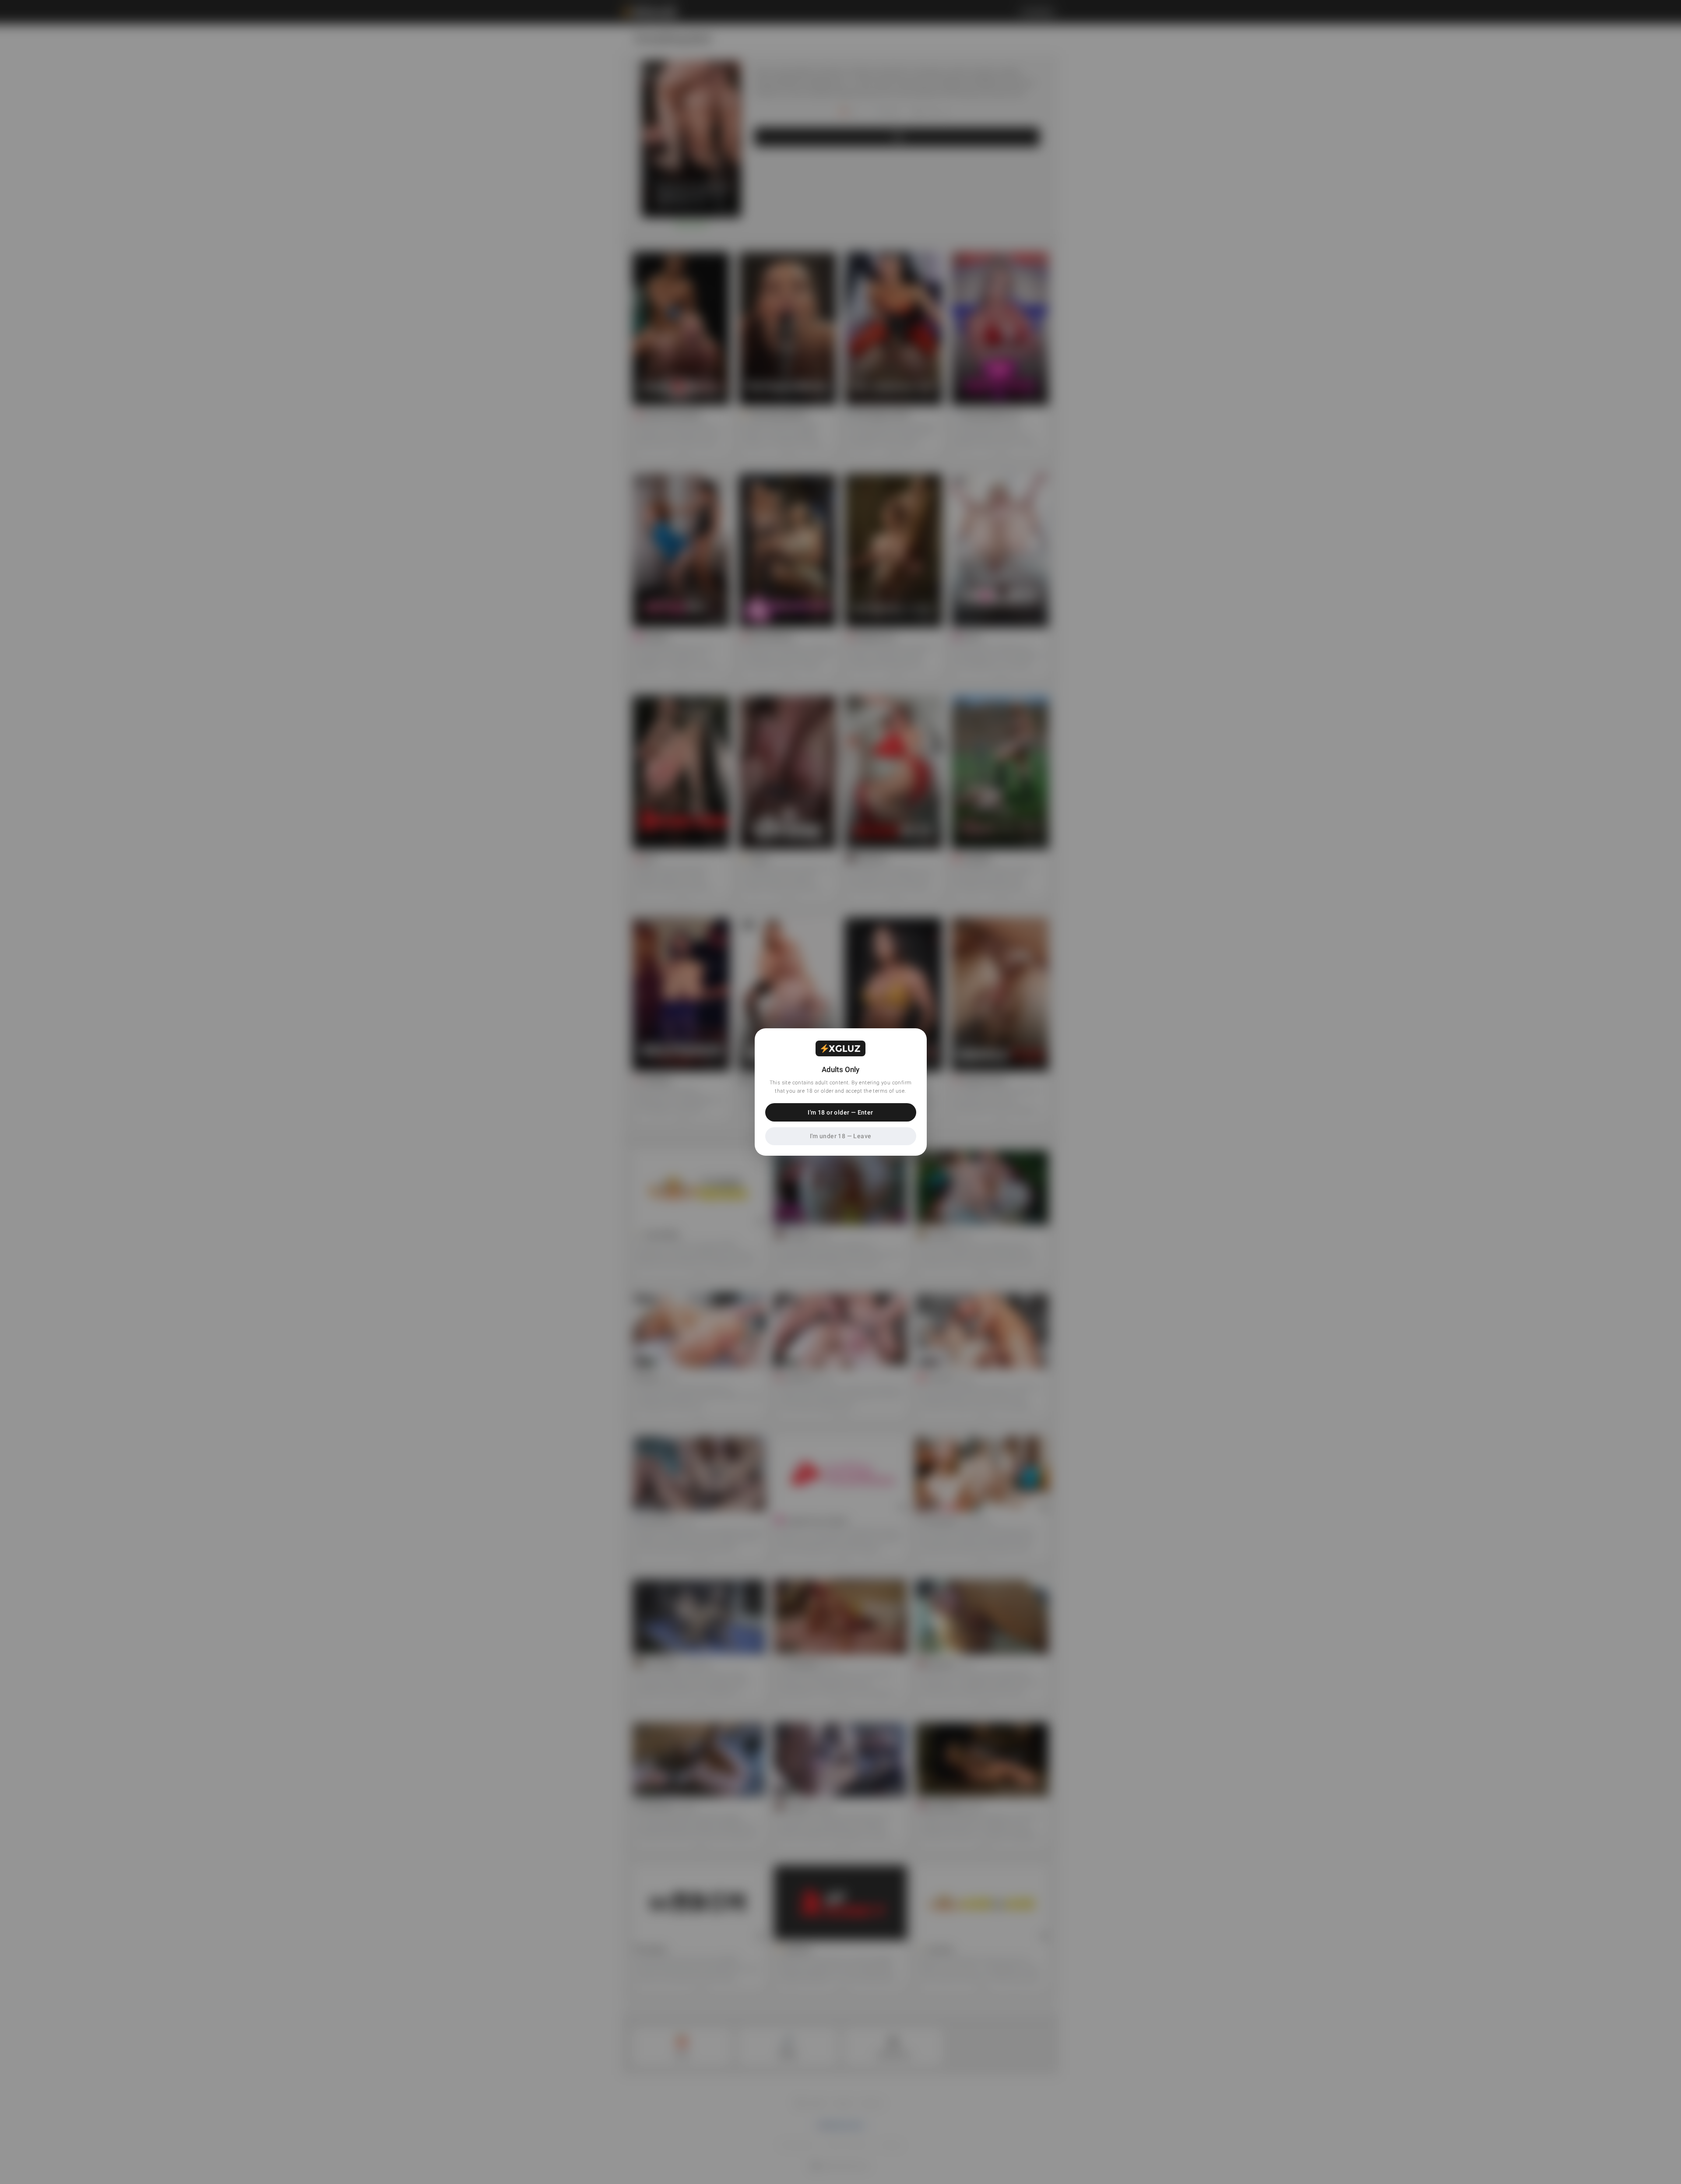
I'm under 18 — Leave (841, 1136)
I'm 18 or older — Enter (840, 1112)
